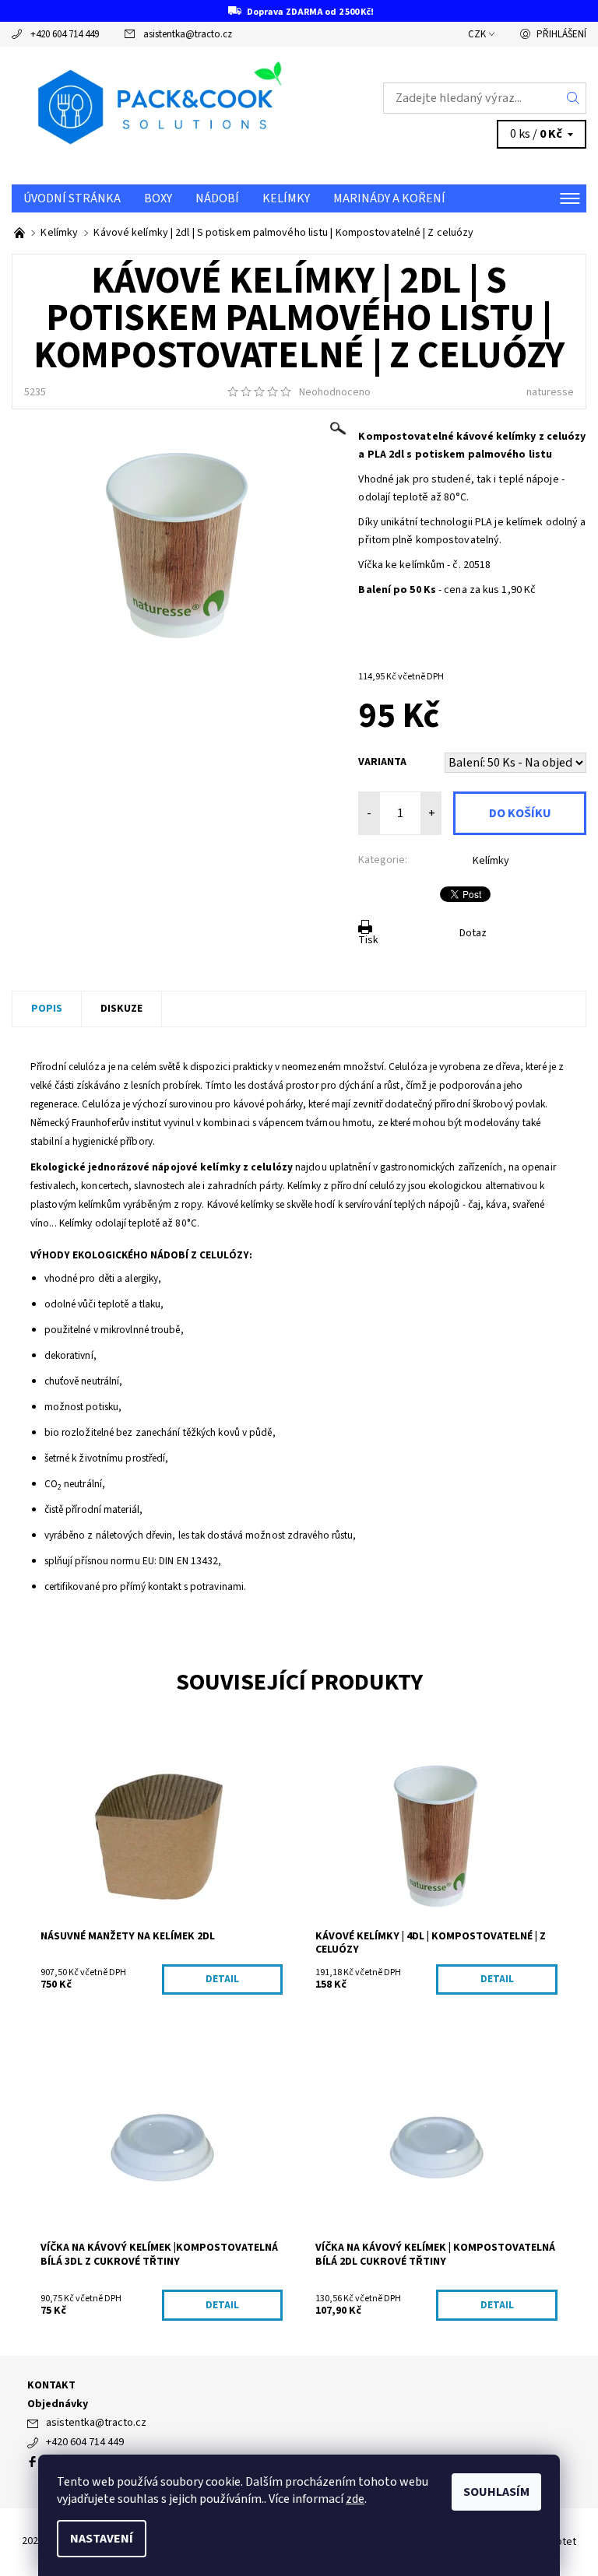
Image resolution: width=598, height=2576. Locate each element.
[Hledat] (573, 98)
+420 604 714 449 (65, 34)
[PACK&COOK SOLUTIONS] (155, 116)
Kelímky (286, 198)
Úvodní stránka (72, 198)
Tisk (368, 940)
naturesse (550, 392)
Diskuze (121, 1009)
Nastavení (102, 2539)
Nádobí (217, 198)
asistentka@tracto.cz (188, 34)
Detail (222, 1979)
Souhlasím (496, 2492)
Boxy (158, 198)
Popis (47, 1009)
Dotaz (473, 933)
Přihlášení (561, 34)
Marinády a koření (389, 198)
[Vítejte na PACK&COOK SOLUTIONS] (21, 233)
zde (355, 2499)
